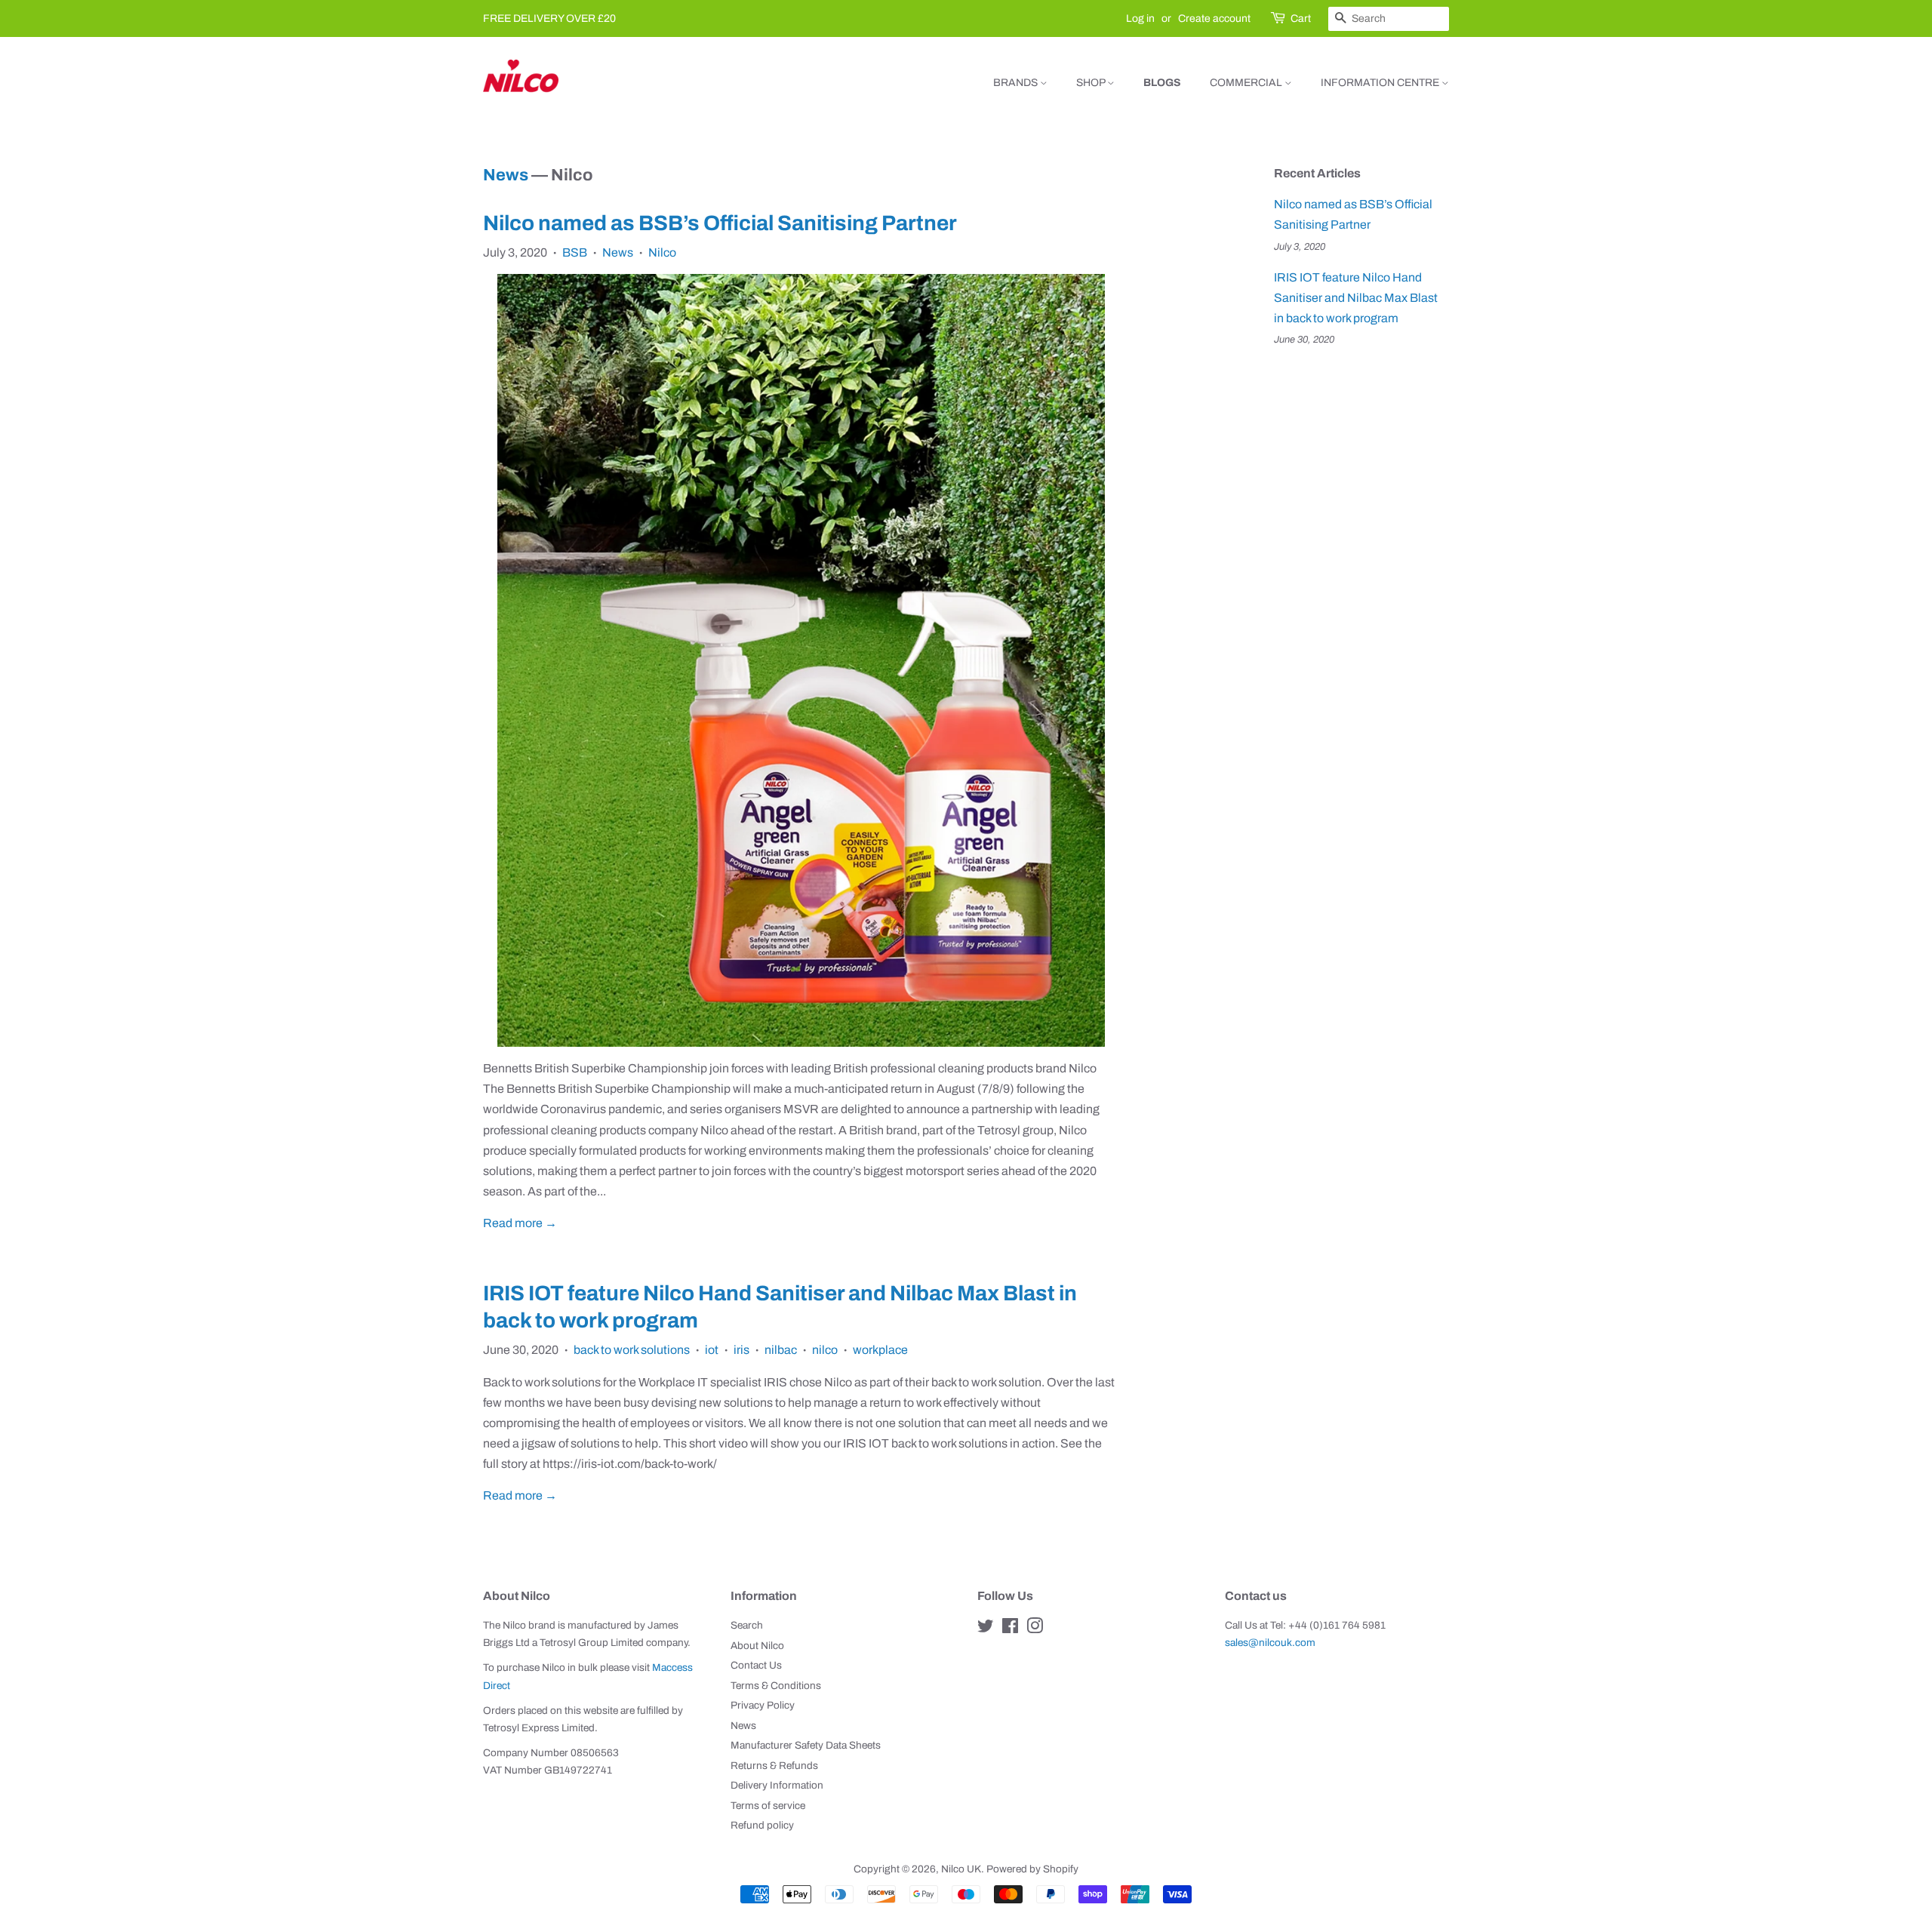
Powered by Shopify (1032, 1869)
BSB (575, 252)
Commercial (1247, 83)
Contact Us (756, 1665)
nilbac (781, 1350)
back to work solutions (632, 1350)
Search (747, 1625)
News (506, 175)
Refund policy (762, 1825)
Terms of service (768, 1806)
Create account (1214, 18)
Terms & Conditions (776, 1686)
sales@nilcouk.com (1270, 1643)
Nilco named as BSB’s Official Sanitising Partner (720, 223)
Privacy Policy (763, 1705)
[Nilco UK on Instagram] (1035, 1629)
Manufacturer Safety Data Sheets (806, 1745)
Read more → (520, 1223)
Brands (1017, 83)
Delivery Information (777, 1785)
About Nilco (757, 1646)
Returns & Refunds (774, 1766)
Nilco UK (961, 1869)
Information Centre (1381, 83)
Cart (1301, 18)
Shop (1092, 83)
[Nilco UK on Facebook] (1010, 1629)
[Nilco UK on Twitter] (986, 1629)
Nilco (662, 252)
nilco (825, 1350)
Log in (1140, 18)
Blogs (1162, 83)
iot (712, 1350)
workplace (880, 1350)
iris (741, 1350)
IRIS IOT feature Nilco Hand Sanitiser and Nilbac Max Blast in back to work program (1356, 298)
